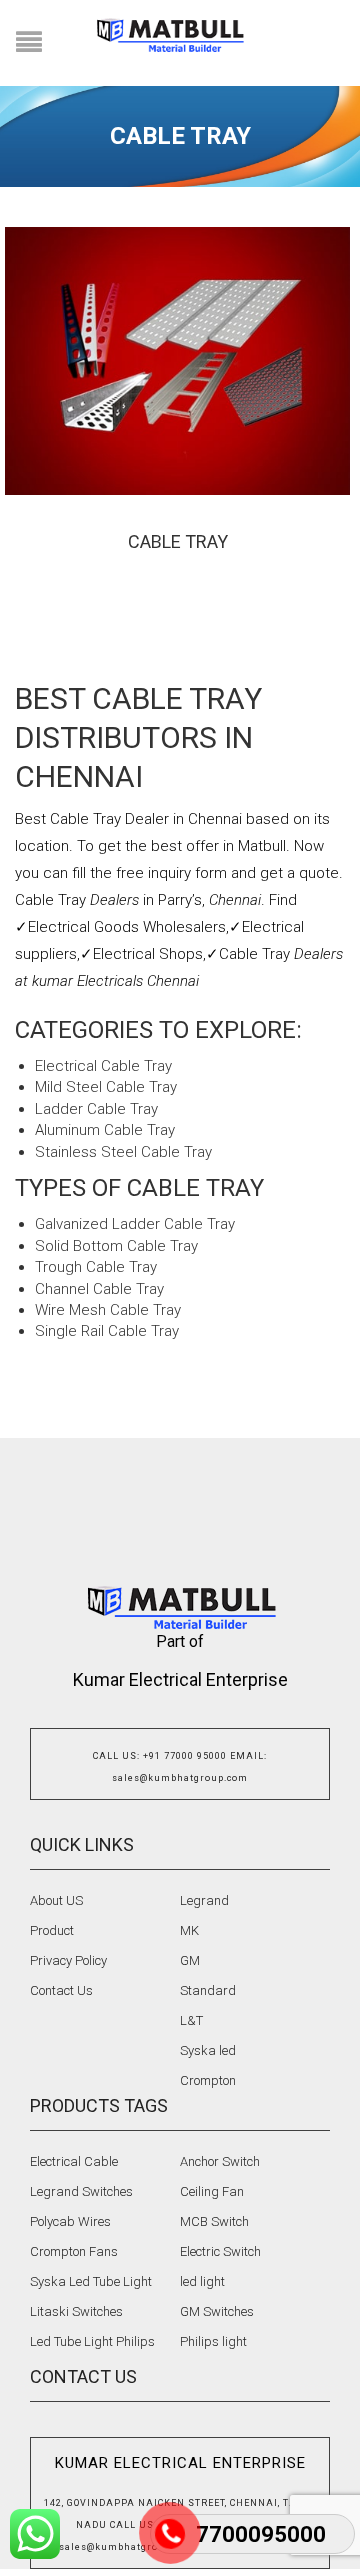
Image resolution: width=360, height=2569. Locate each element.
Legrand (204, 1900)
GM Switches (217, 2311)
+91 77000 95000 (185, 1756)
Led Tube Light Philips (92, 2341)
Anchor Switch (220, 2161)
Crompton (208, 2080)
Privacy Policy (68, 1960)
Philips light (213, 2341)
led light (202, 2281)
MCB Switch (214, 2221)
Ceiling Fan (212, 2191)
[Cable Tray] (177, 361)
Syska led (208, 2050)
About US (56, 1900)
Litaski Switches (76, 2311)
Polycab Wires (70, 2221)
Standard (208, 1990)
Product (52, 1930)
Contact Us (61, 1990)
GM (190, 1960)
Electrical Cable (74, 2161)
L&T (191, 2020)
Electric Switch (220, 2251)
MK (189, 1930)
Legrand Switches (81, 2191)
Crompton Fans (74, 2251)
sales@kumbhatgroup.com (180, 1778)
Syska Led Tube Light (91, 2281)
